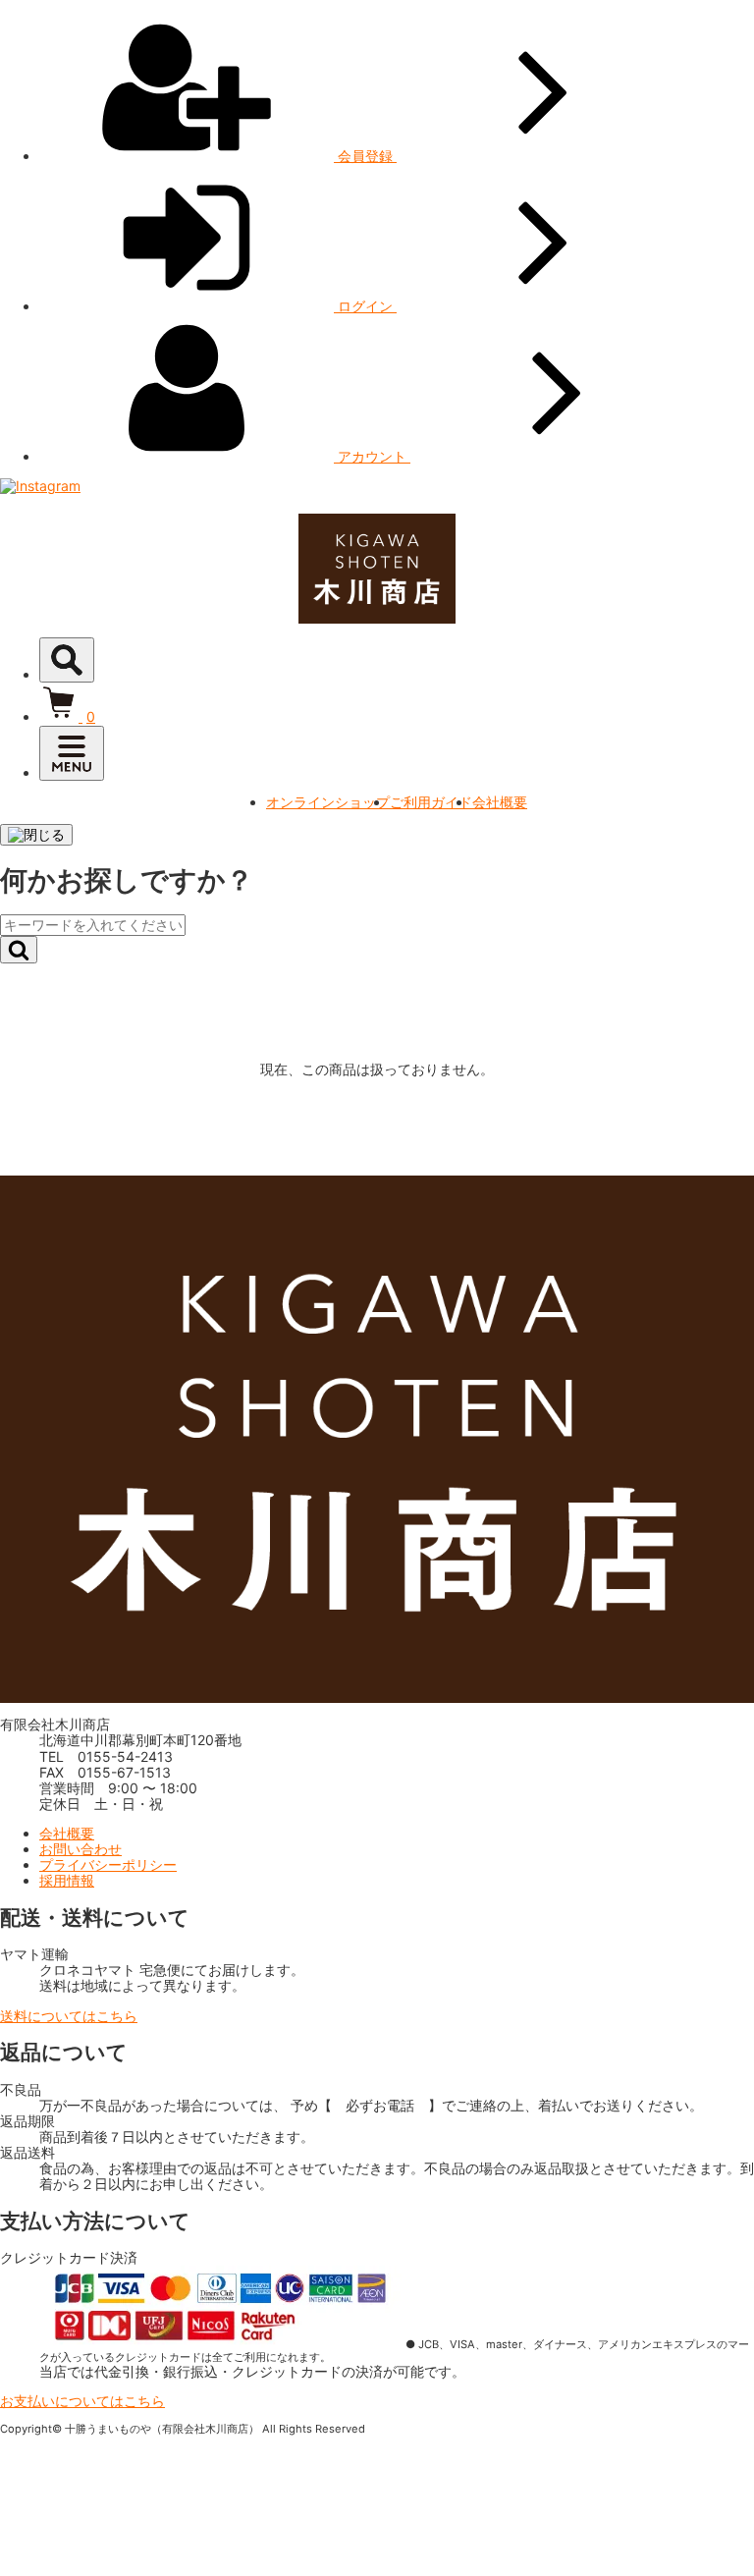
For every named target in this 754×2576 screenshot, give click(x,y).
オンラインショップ (328, 802)
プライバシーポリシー (108, 1864)
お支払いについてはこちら (82, 2401)
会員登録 (365, 156)
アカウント (372, 456)
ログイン (365, 306)
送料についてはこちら (69, 2016)
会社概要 (500, 802)
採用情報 (67, 1880)
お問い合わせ (81, 1849)
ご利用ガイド (431, 802)
